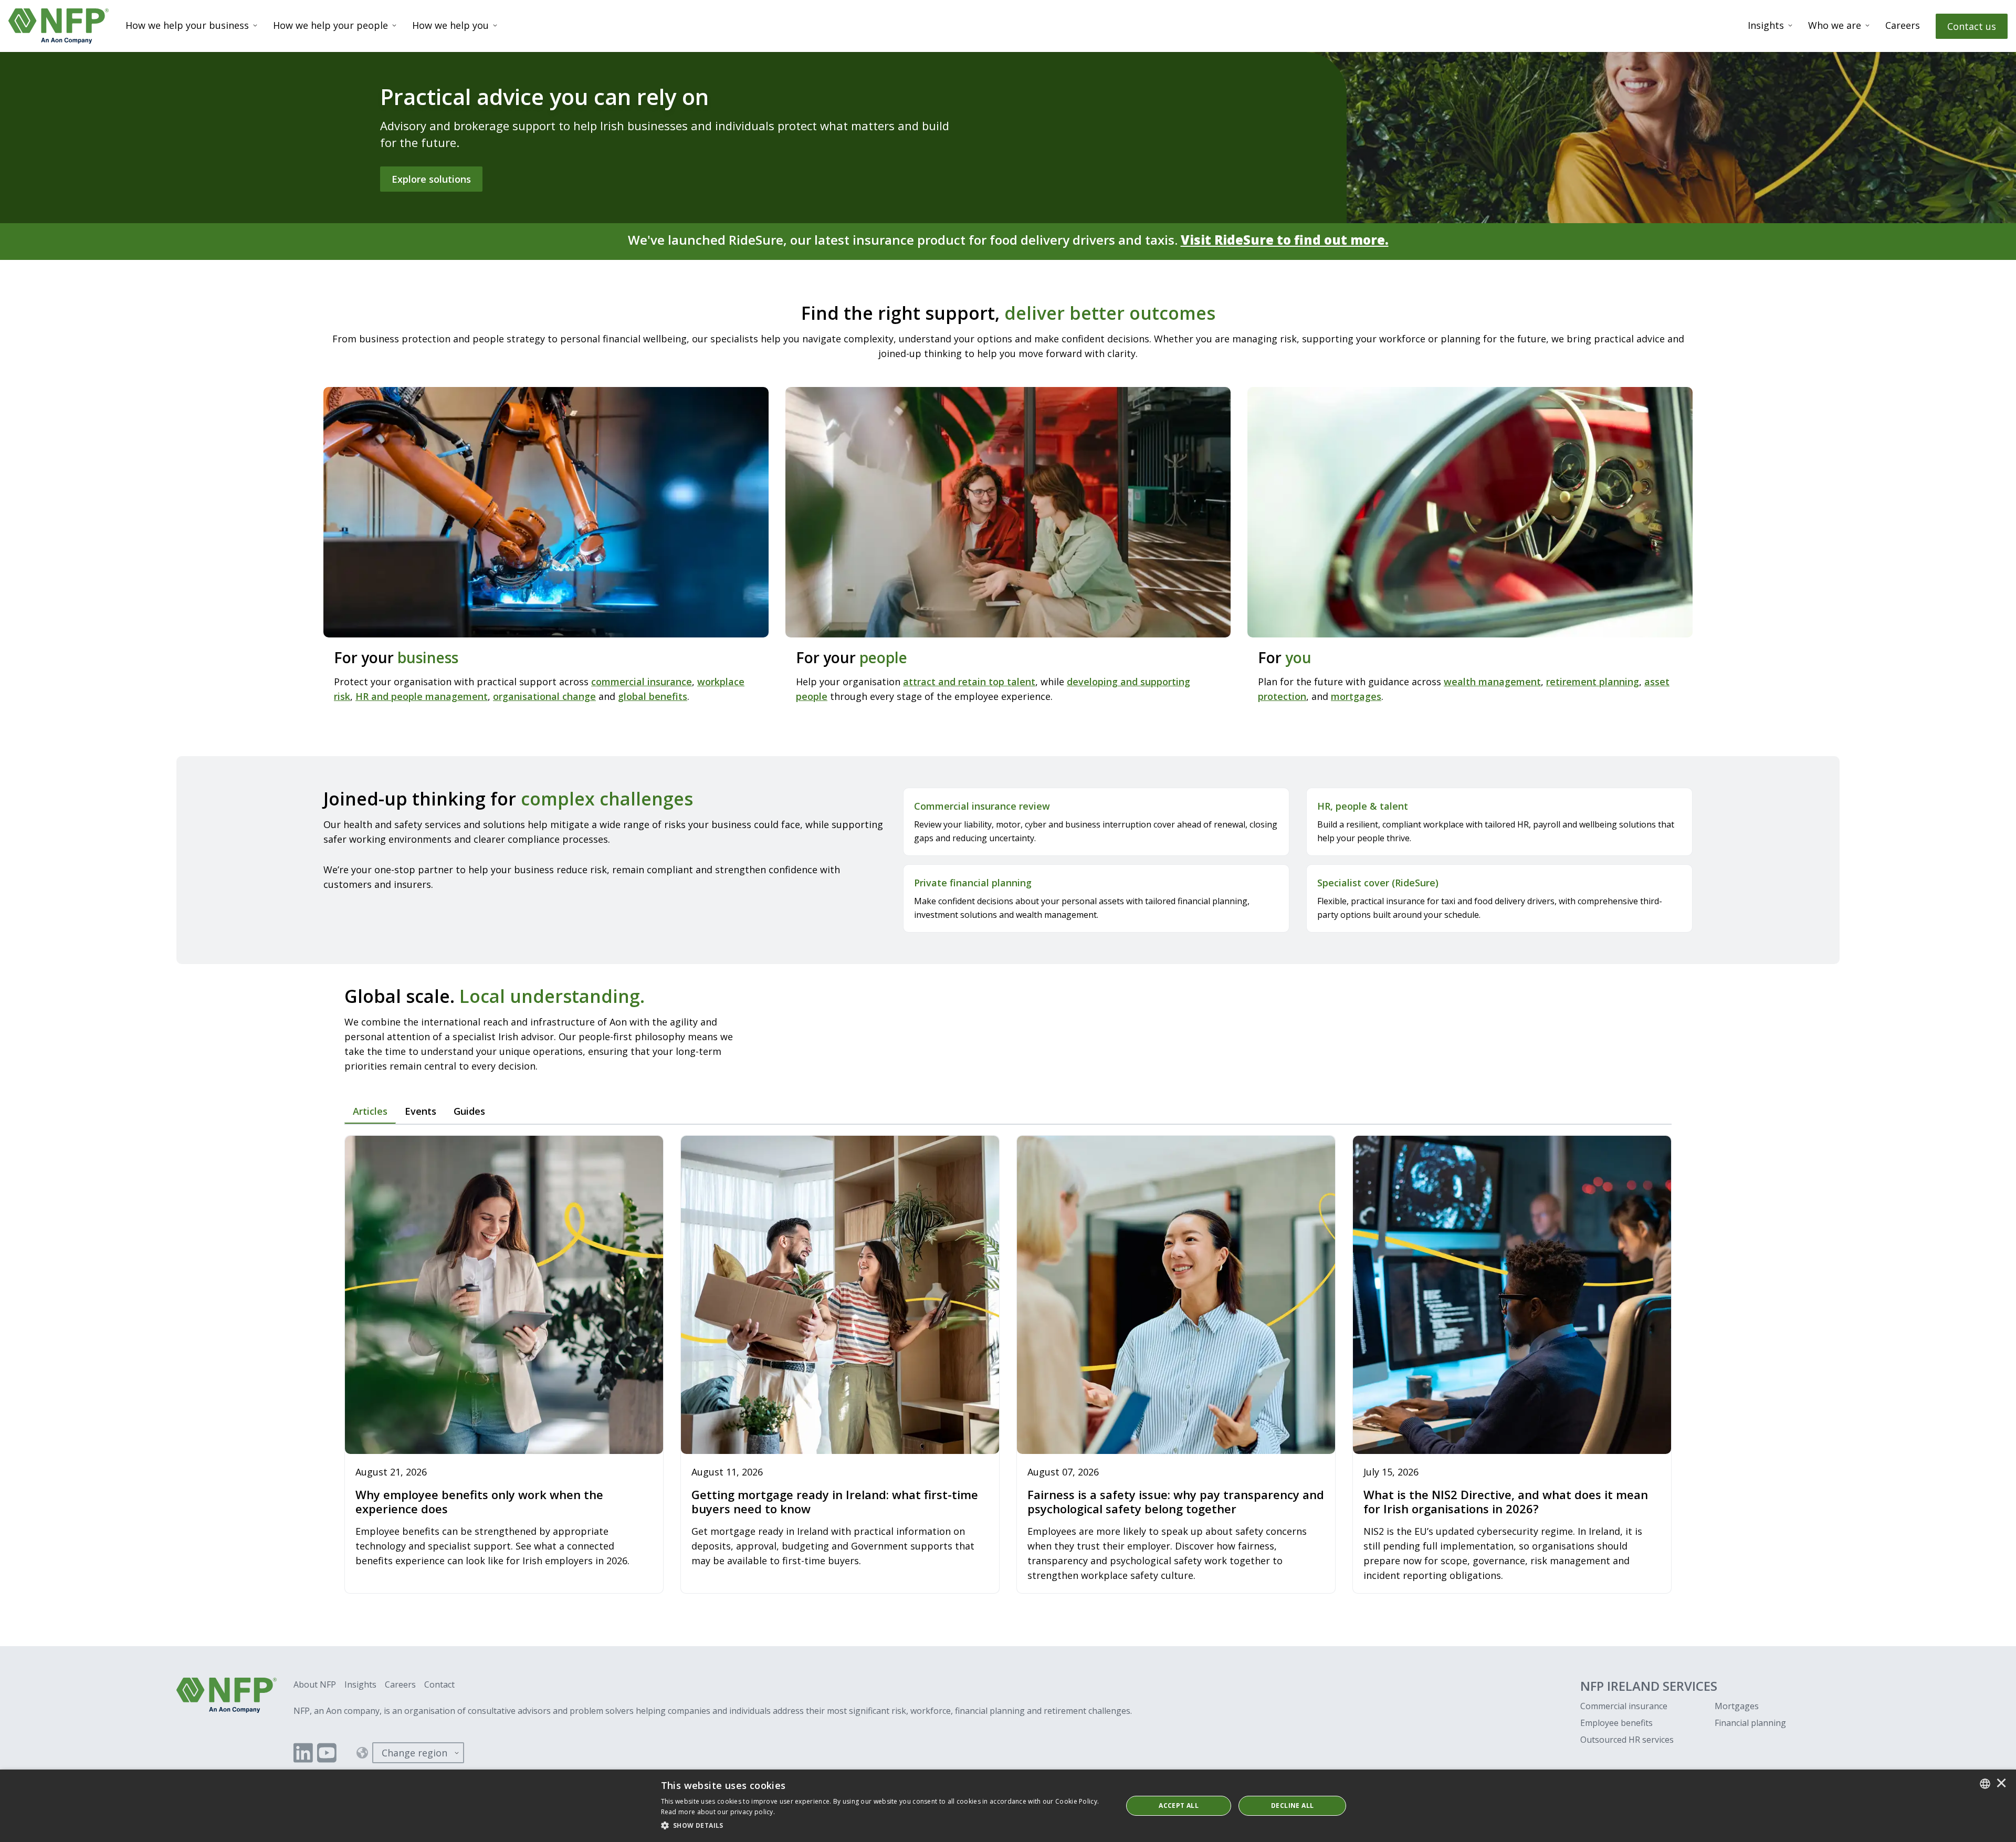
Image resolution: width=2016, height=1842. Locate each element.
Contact (439, 1684)
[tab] (370, 1112)
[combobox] (1985, 1784)
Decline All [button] (1292, 1806)
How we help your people (330, 25)
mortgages (1356, 696)
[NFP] (59, 26)
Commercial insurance (1624, 1706)
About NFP (315, 1684)
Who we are (1835, 25)
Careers (1903, 25)
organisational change (544, 696)
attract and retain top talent (969, 682)
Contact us (1972, 26)
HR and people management (422, 696)
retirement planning (1593, 682)
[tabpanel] (1008, 1365)
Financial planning (1750, 1723)
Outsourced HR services (1627, 1740)
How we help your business (187, 25)
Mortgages (1737, 1706)
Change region (414, 1753)
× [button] (2001, 1784)
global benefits (653, 696)
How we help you (450, 25)
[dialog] (1008, 1806)
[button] (885, 1826)
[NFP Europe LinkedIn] (303, 1753)
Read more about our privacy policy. (718, 1812)
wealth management (1492, 682)
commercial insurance (642, 682)
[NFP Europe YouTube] (327, 1753)
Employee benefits (1616, 1723)
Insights (1766, 25)
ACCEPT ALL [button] (1179, 1806)
